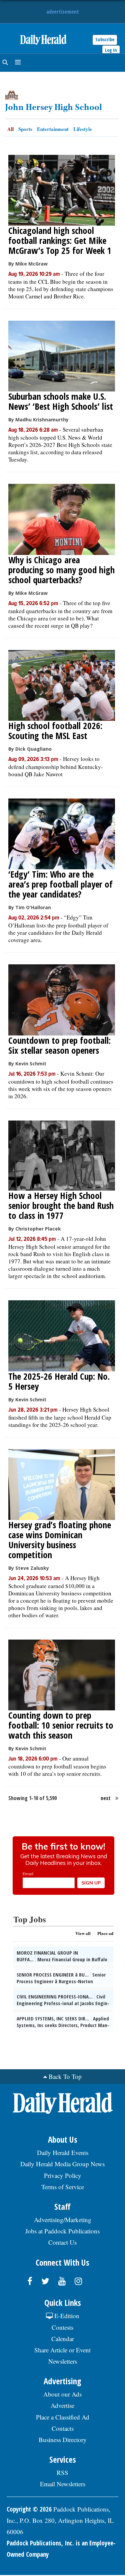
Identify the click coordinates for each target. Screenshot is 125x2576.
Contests (62, 2327)
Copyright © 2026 (29, 2509)
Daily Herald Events (63, 2152)
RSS (62, 2472)
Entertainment (53, 129)
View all (83, 1933)
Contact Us (62, 2242)
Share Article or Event (62, 2350)
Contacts (63, 2428)
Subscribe (105, 39)
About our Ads (62, 2394)
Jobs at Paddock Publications (62, 2231)
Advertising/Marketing (63, 2220)
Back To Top (65, 2076)
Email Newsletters (63, 2484)
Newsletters (63, 2361)
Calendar (63, 2339)
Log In (111, 50)
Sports (25, 129)
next (106, 1798)
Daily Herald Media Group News (62, 2164)
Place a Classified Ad (63, 2417)
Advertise (62, 2405)
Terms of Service (63, 2187)
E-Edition (66, 2316)
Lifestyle (83, 129)
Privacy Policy (63, 2175)
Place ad (105, 1933)
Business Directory (63, 2440)
